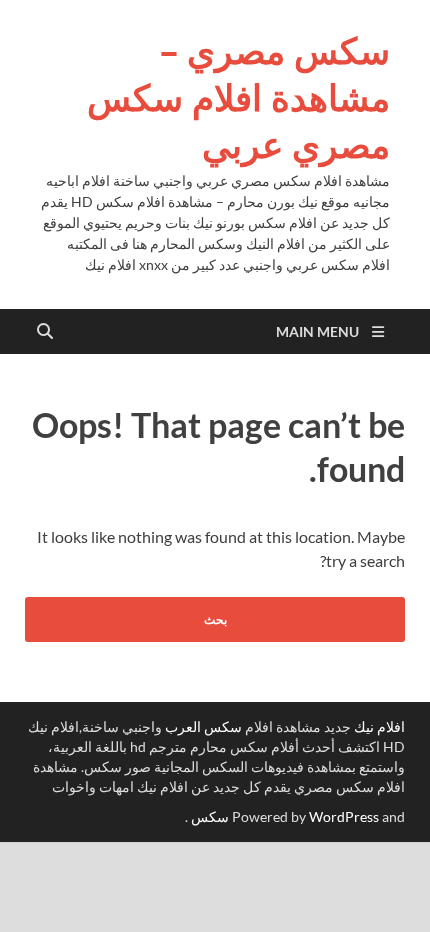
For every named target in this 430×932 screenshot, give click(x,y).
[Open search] (45, 332)
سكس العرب (203, 726)
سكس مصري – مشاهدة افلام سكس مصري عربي (238, 97)
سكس (210, 816)
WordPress (344, 816)
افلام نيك (379, 726)
